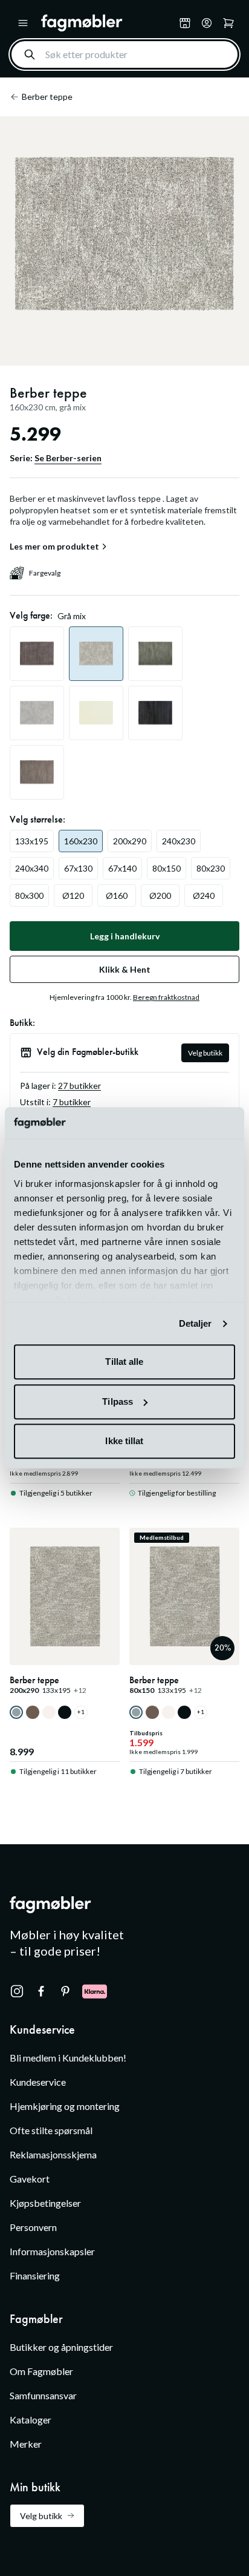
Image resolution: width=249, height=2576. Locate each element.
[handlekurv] (207, 23)
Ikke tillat (124, 1441)
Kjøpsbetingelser (45, 2203)
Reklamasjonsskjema (53, 2154)
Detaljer (196, 1323)
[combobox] (124, 54)
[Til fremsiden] (108, 23)
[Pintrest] (65, 1991)
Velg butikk (205, 1053)
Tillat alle (124, 1362)
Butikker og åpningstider (61, 2347)
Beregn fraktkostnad (166, 997)
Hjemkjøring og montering (65, 2106)
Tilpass (118, 1401)
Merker (26, 2444)
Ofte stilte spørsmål (51, 2130)
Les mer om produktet (54, 547)
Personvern (33, 2227)
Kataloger (31, 2420)
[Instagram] (17, 1991)
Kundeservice (38, 2082)
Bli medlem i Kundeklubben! (68, 2058)
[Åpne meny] (23, 23)
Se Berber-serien (68, 458)
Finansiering (35, 2275)
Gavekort (30, 2179)
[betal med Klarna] (95, 1991)
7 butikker (72, 1102)
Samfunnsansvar (43, 2395)
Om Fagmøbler (41, 2371)
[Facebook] (41, 1991)
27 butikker (79, 1086)
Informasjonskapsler (52, 2251)
